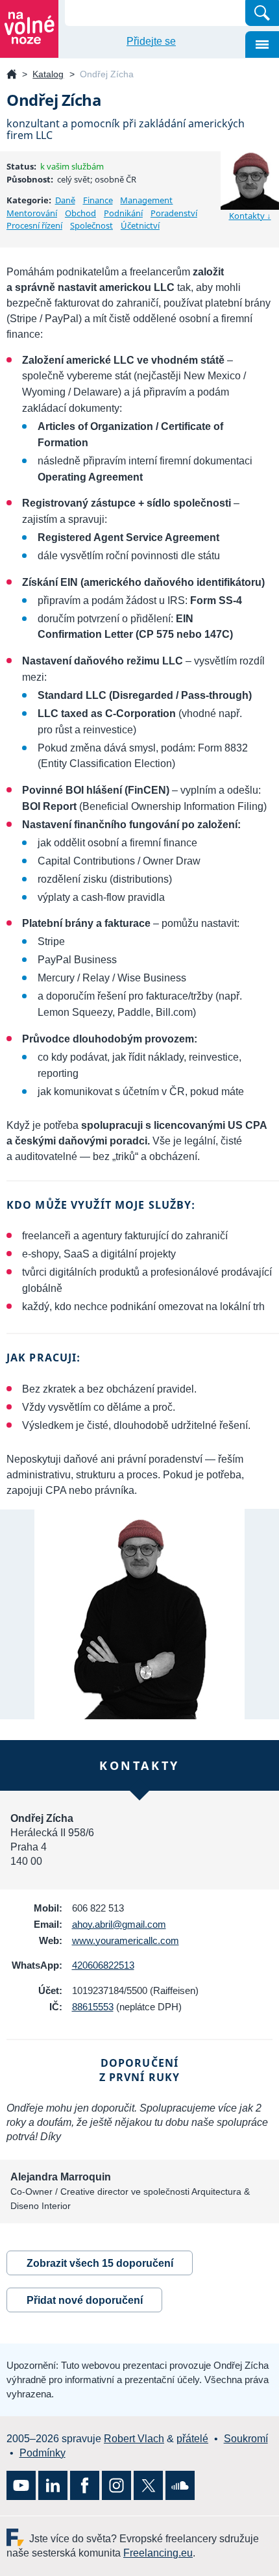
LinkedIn (53, 2485)
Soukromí (246, 2439)
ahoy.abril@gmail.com (119, 1924)
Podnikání (123, 213)
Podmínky (42, 2453)
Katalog (48, 74)
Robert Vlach (134, 2439)
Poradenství (174, 213)
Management (146, 200)
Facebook (85, 2485)
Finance (98, 200)
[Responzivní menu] (262, 44)
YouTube (21, 2485)
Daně (65, 200)
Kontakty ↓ (250, 216)
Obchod (80, 213)
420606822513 (103, 1965)
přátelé (192, 2439)
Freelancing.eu (18, 2537)
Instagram (116, 2485)
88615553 (93, 2007)
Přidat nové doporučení (85, 2300)
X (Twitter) (148, 2485)
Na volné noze (12, 75)
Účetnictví (140, 225)
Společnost (91, 225)
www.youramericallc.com (126, 1940)
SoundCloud (180, 2485)
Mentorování (32, 213)
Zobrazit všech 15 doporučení (100, 2263)
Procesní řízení (34, 225)
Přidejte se (151, 41)
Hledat (262, 13)
